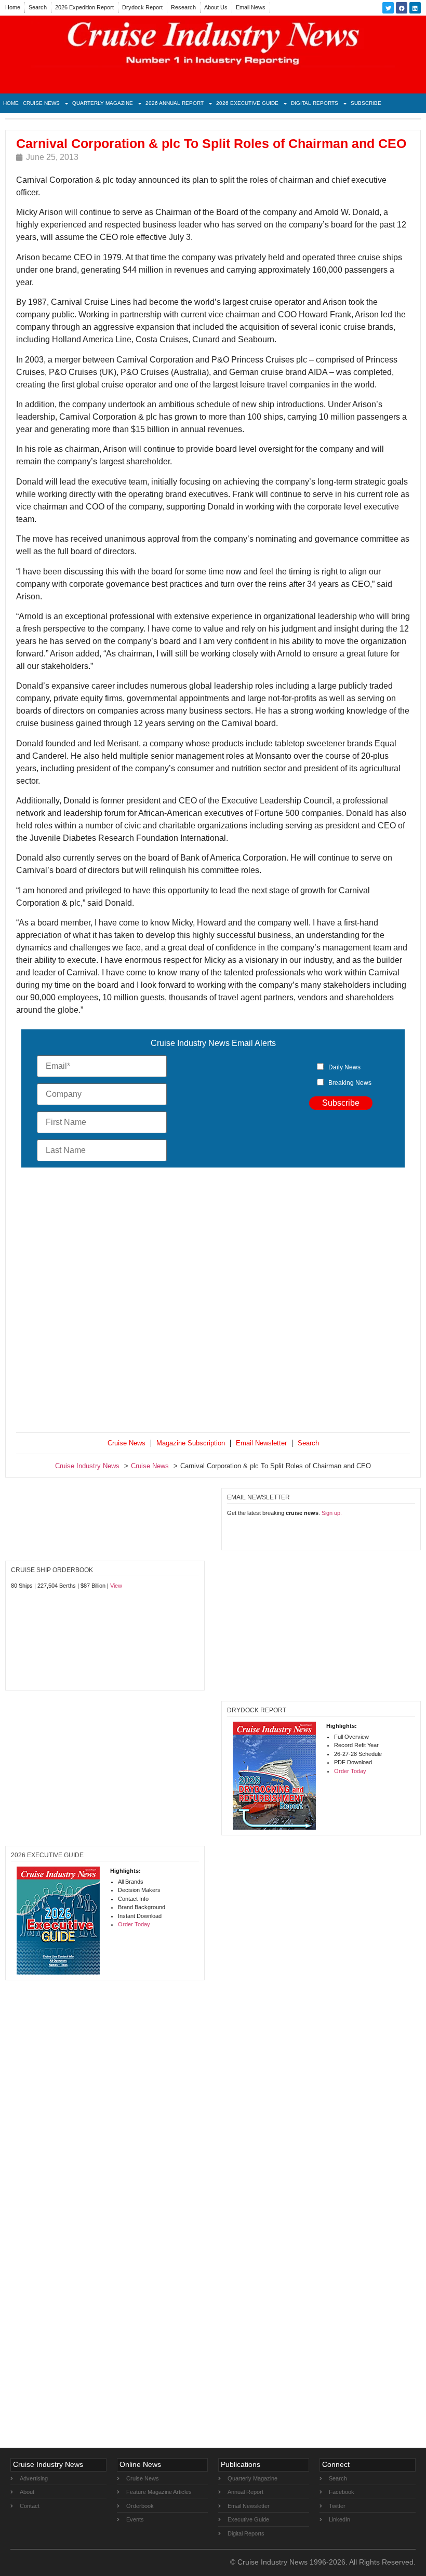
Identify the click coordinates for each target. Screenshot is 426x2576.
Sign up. (332, 1513)
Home (13, 7)
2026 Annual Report (175, 103)
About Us (216, 7)
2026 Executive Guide (247, 103)
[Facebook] (402, 8)
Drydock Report (142, 7)
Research (183, 7)
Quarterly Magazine (103, 103)
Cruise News (41, 103)
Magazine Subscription (191, 1443)
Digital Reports (315, 103)
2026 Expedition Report (84, 7)
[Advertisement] (213, 1302)
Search (38, 7)
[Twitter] (388, 8)
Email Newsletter (261, 1443)
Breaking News (350, 1083)
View (116, 1586)
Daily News (344, 1067)
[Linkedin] (415, 8)
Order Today (350, 1771)
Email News (251, 7)
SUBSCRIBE (366, 103)
